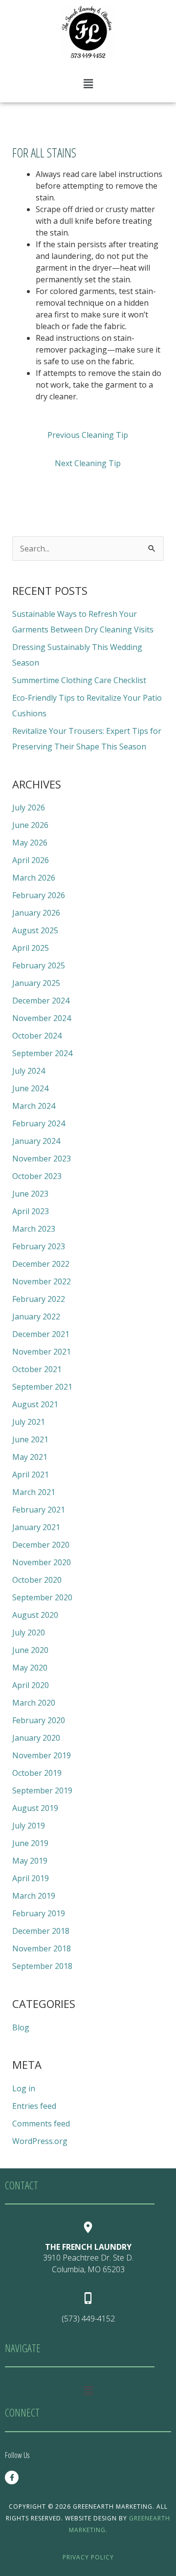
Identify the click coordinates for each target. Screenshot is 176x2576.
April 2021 (31, 1475)
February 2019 (39, 1913)
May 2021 (30, 1457)
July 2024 (29, 1071)
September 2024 (42, 1053)
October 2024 (37, 1036)
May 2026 (30, 843)
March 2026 (34, 878)
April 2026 (31, 860)
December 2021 (41, 1334)
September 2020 (42, 1597)
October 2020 (37, 1580)
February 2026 (39, 895)
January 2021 (36, 1527)
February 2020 (39, 1720)
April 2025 (31, 948)
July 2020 (29, 1632)
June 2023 (30, 1194)
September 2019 (42, 1790)
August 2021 (35, 1404)
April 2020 (31, 1685)
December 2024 (41, 1001)
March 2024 (34, 1106)
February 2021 (39, 1510)
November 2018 (42, 1948)
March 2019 (34, 1896)
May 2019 (30, 1861)
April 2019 (31, 1878)
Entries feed (34, 2106)
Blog (21, 2027)
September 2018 (42, 1966)
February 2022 (39, 1299)
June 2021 (30, 1439)
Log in (24, 2088)
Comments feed (41, 2124)
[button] (88, 83)
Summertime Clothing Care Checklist (79, 680)
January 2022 (36, 1317)
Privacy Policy (88, 2557)
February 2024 (39, 1123)
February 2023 (39, 1246)
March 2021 (34, 1492)
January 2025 (36, 983)
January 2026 (36, 913)
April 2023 (31, 1211)
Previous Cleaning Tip (88, 435)
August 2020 (35, 1615)
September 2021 (42, 1387)
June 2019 (30, 1843)
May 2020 (30, 1668)
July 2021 (29, 1422)
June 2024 (30, 1088)
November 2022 (42, 1281)
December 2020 (41, 1545)
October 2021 (37, 1369)
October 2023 (37, 1176)
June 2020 (30, 1650)
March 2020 (34, 1703)
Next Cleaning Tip (88, 463)
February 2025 (39, 965)
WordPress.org (40, 2141)
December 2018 (41, 1931)
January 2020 (36, 1738)
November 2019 (42, 1755)
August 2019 (35, 1808)
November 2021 (42, 1352)
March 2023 (34, 1229)
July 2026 (29, 807)
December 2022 (41, 1264)
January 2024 (36, 1141)
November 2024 (42, 1018)
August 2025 (35, 930)
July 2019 (29, 1826)
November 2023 (42, 1159)
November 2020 (42, 1562)
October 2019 (37, 1773)
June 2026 (30, 825)
